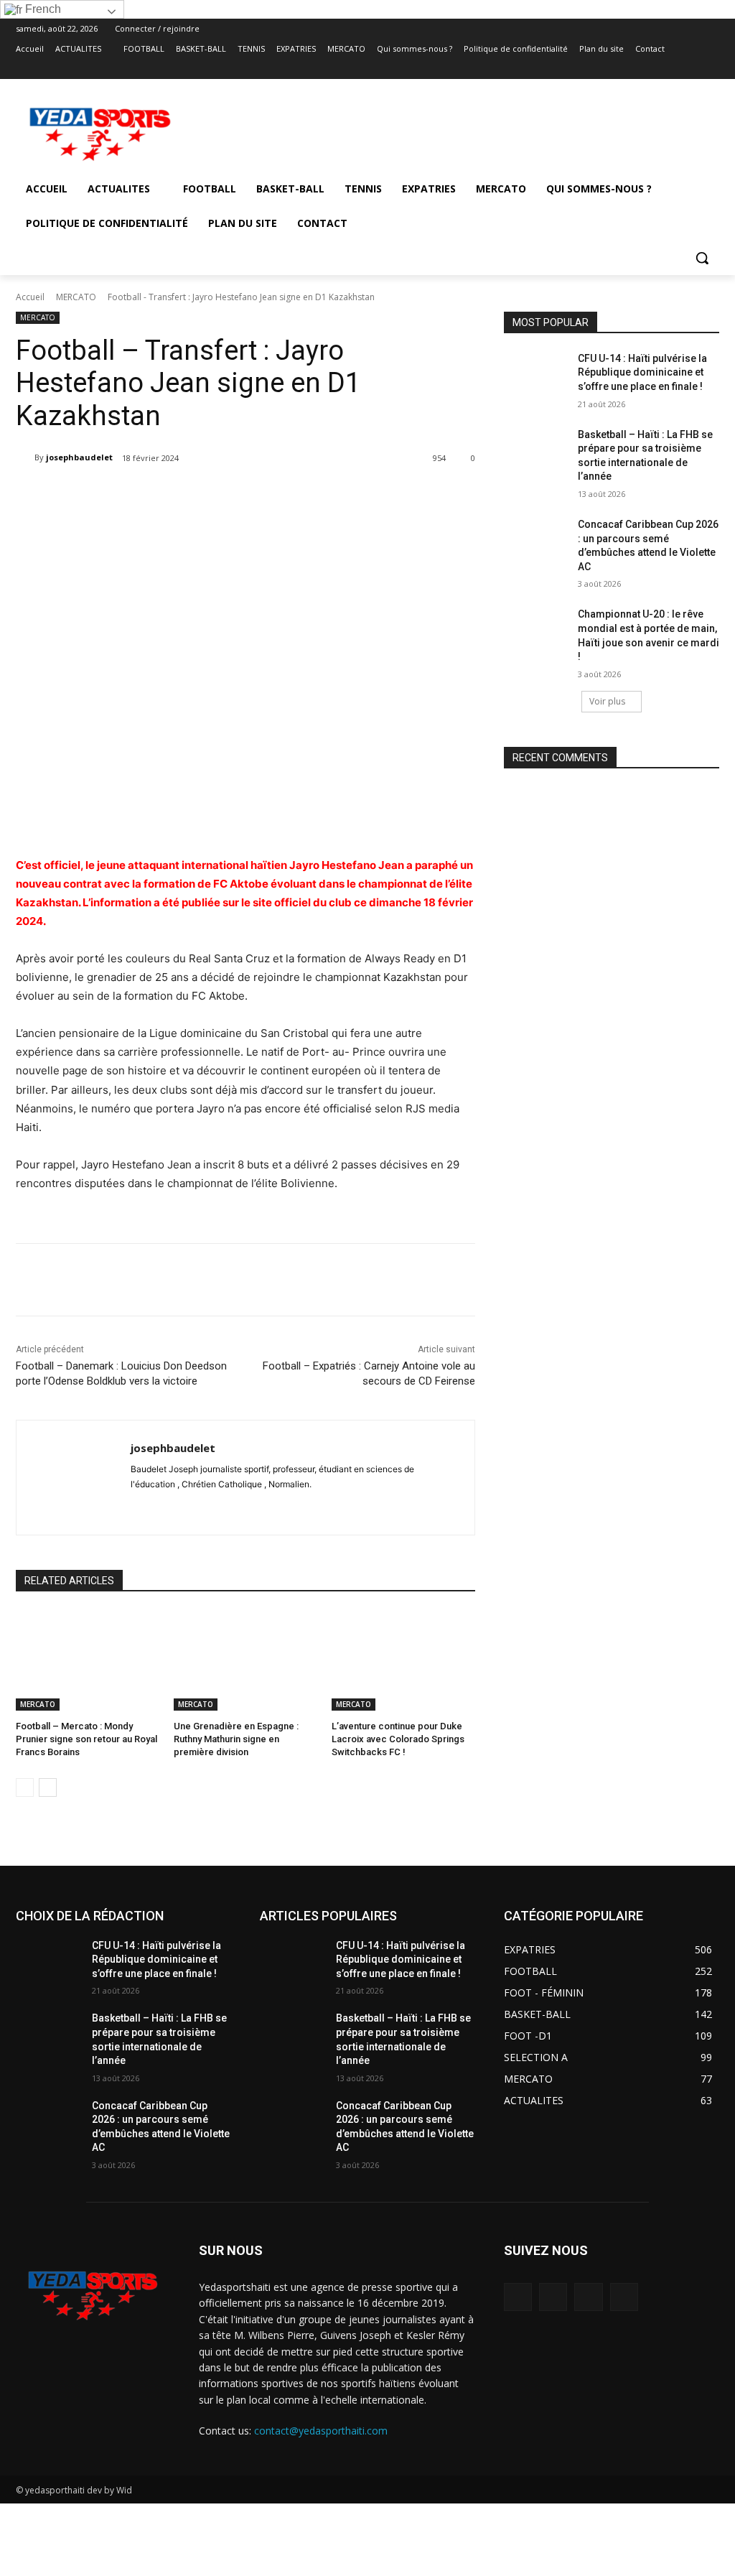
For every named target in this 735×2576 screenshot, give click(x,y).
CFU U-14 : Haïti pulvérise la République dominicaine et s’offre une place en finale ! (642, 372)
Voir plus (607, 701)
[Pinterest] (197, 495)
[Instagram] (651, 69)
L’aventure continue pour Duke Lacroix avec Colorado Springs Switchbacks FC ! (398, 1739)
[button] (702, 258)
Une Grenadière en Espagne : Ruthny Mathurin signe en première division (236, 1739)
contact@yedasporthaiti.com (321, 2431)
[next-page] (48, 1787)
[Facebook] (631, 69)
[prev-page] (25, 1787)
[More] (330, 495)
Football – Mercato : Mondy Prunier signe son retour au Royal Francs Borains (86, 1739)
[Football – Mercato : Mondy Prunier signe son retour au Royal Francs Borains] (88, 1660)
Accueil (30, 297)
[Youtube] (711, 69)
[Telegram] (263, 495)
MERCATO (76, 297)
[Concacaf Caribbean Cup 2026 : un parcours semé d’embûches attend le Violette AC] (536, 540)
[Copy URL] (296, 495)
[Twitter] (671, 69)
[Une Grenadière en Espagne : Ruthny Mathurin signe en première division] (245, 1660)
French (42, 9)
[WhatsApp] (691, 69)
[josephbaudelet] (25, 457)
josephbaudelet (79, 457)
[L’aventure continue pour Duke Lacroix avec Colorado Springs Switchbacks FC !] (403, 1660)
